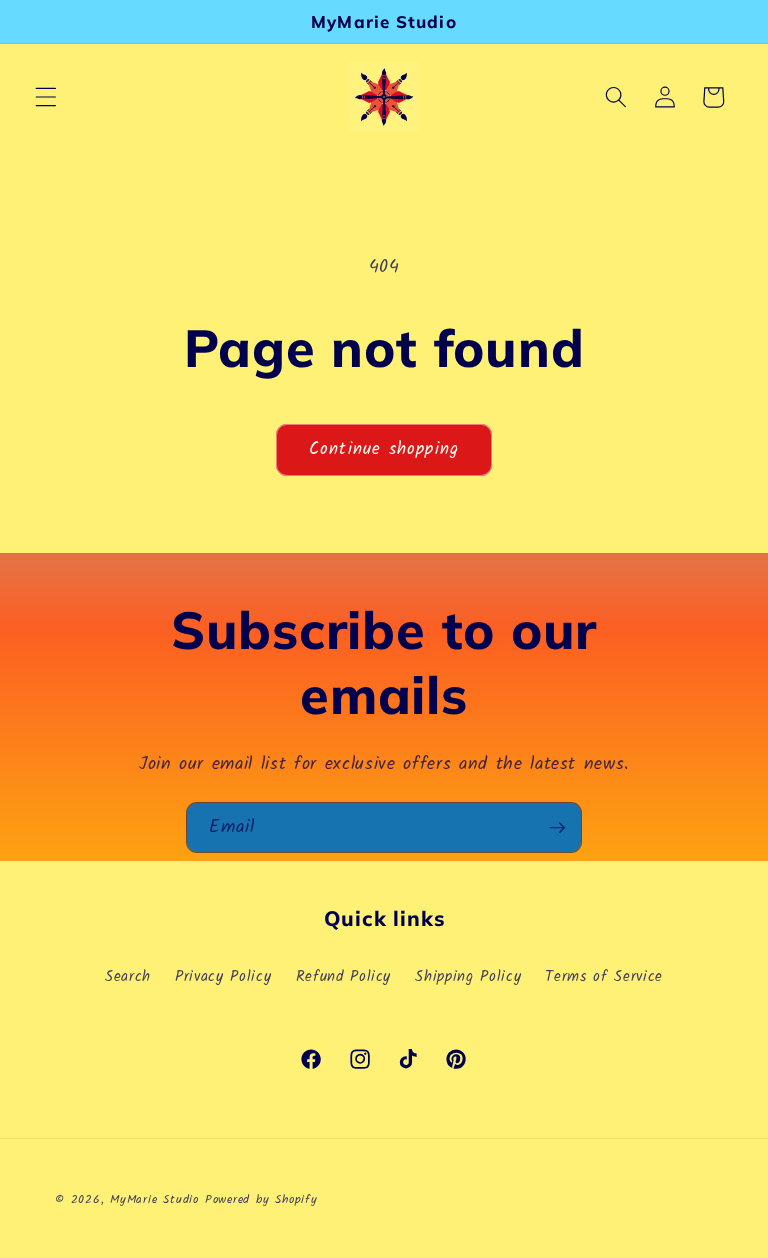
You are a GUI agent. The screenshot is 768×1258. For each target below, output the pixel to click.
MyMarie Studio (154, 1199)
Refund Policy (344, 977)
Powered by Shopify (261, 1199)
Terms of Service (604, 977)
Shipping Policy (468, 977)
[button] (46, 97)
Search (128, 977)
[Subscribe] (557, 828)
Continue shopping (384, 449)
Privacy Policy (223, 977)
